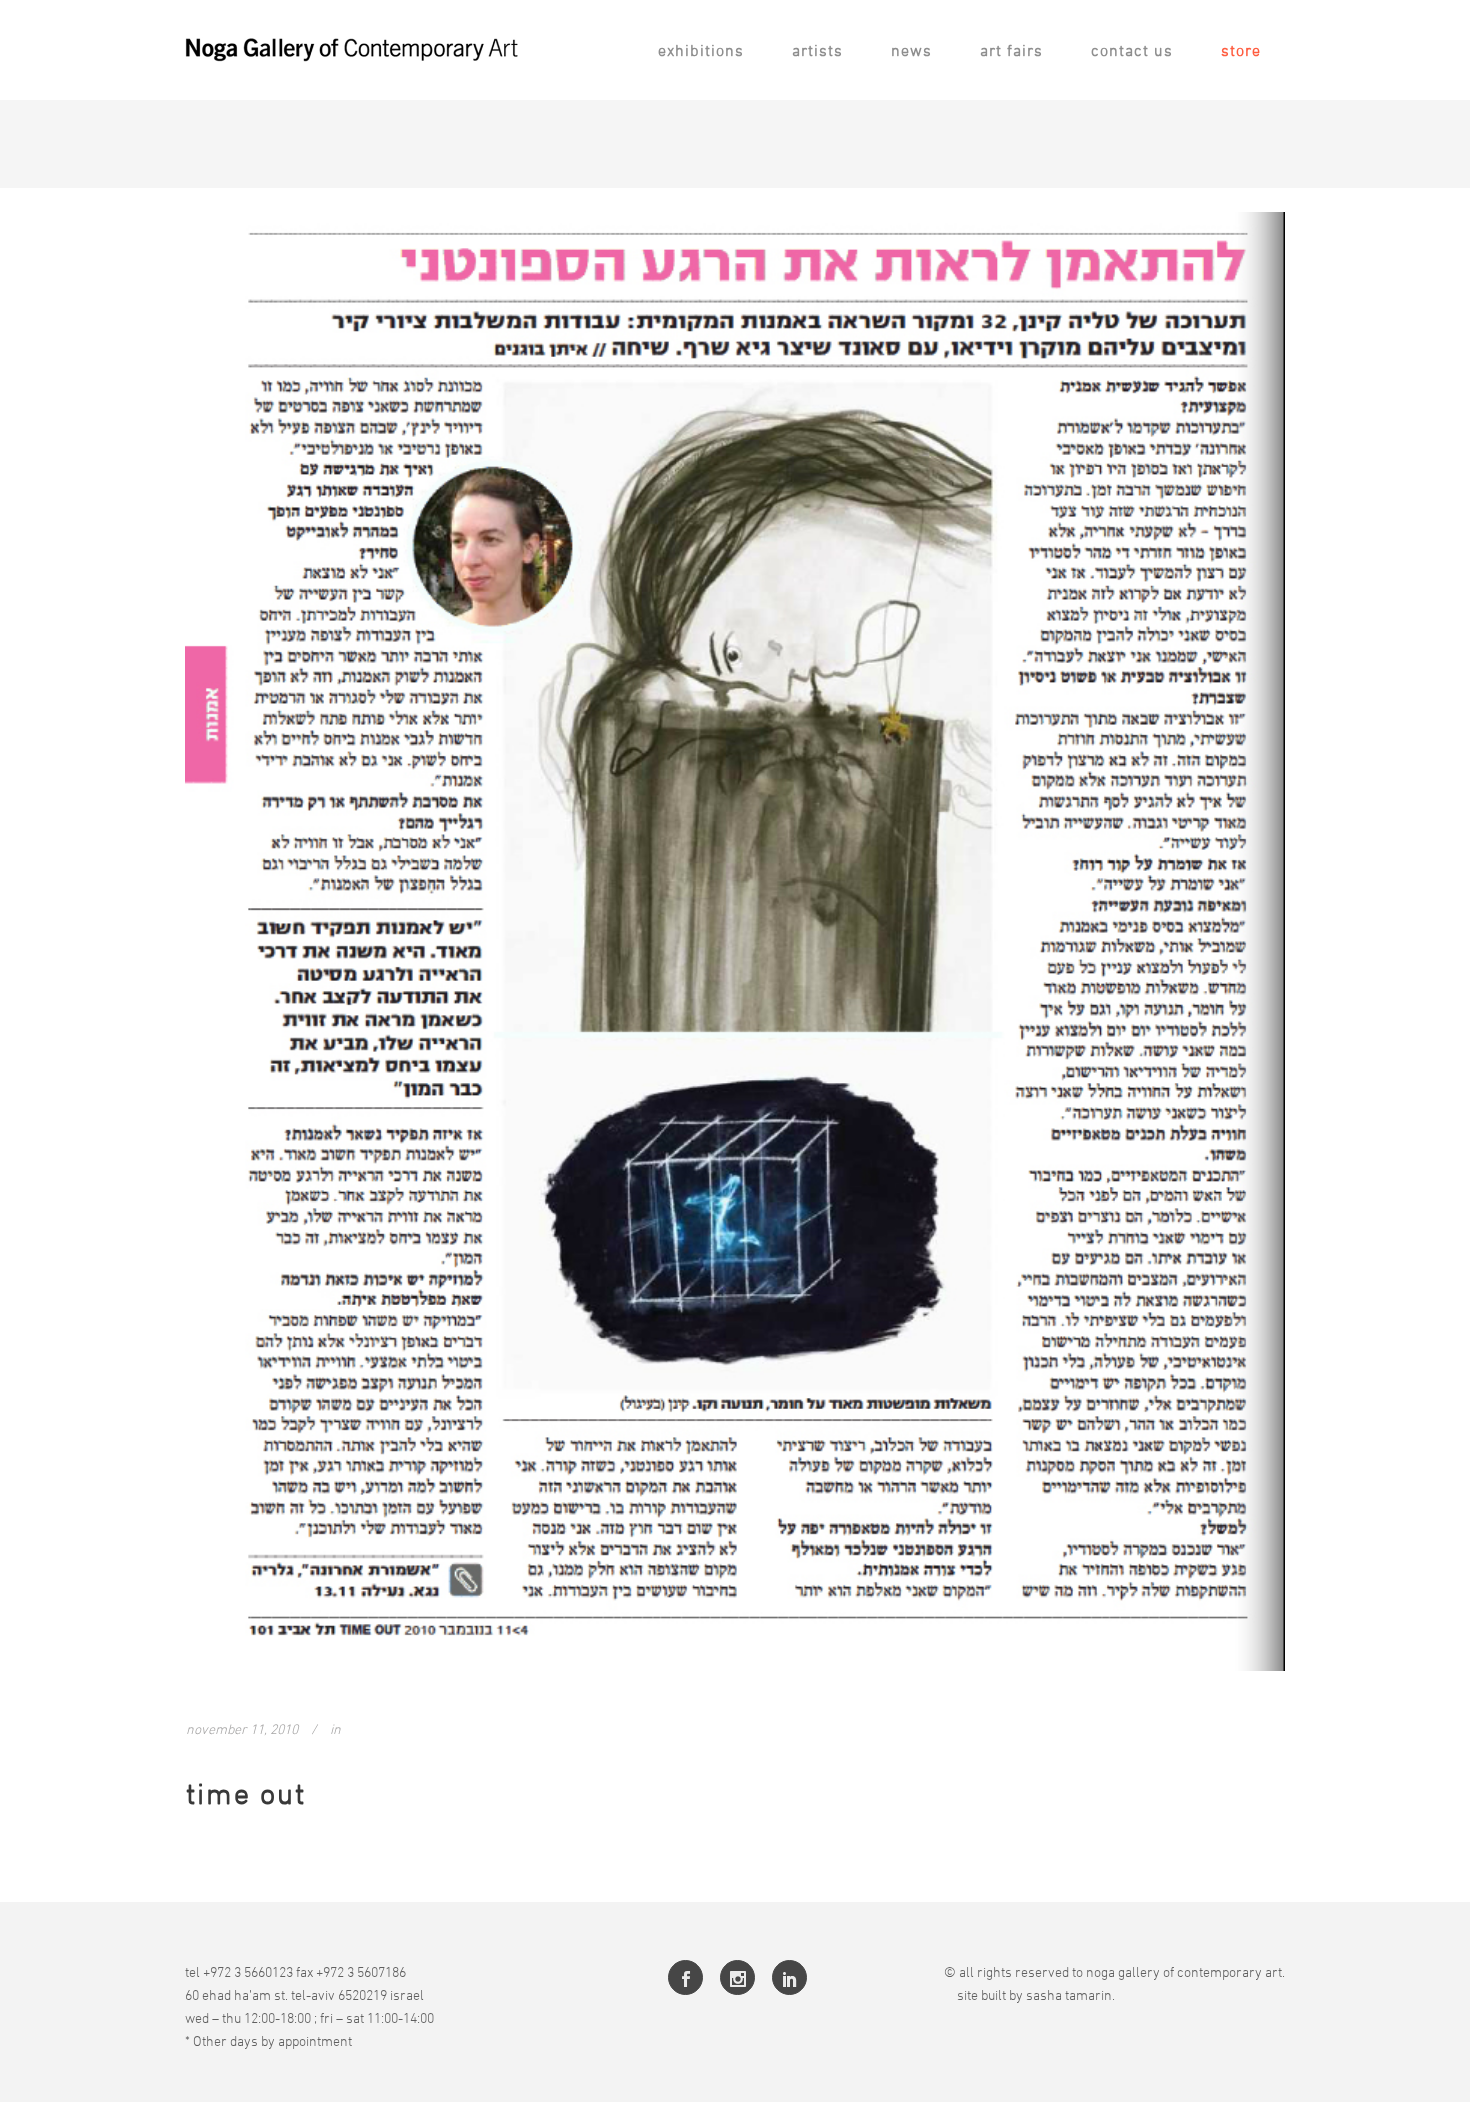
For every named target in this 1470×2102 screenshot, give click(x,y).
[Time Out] (735, 941)
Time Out (246, 1793)
